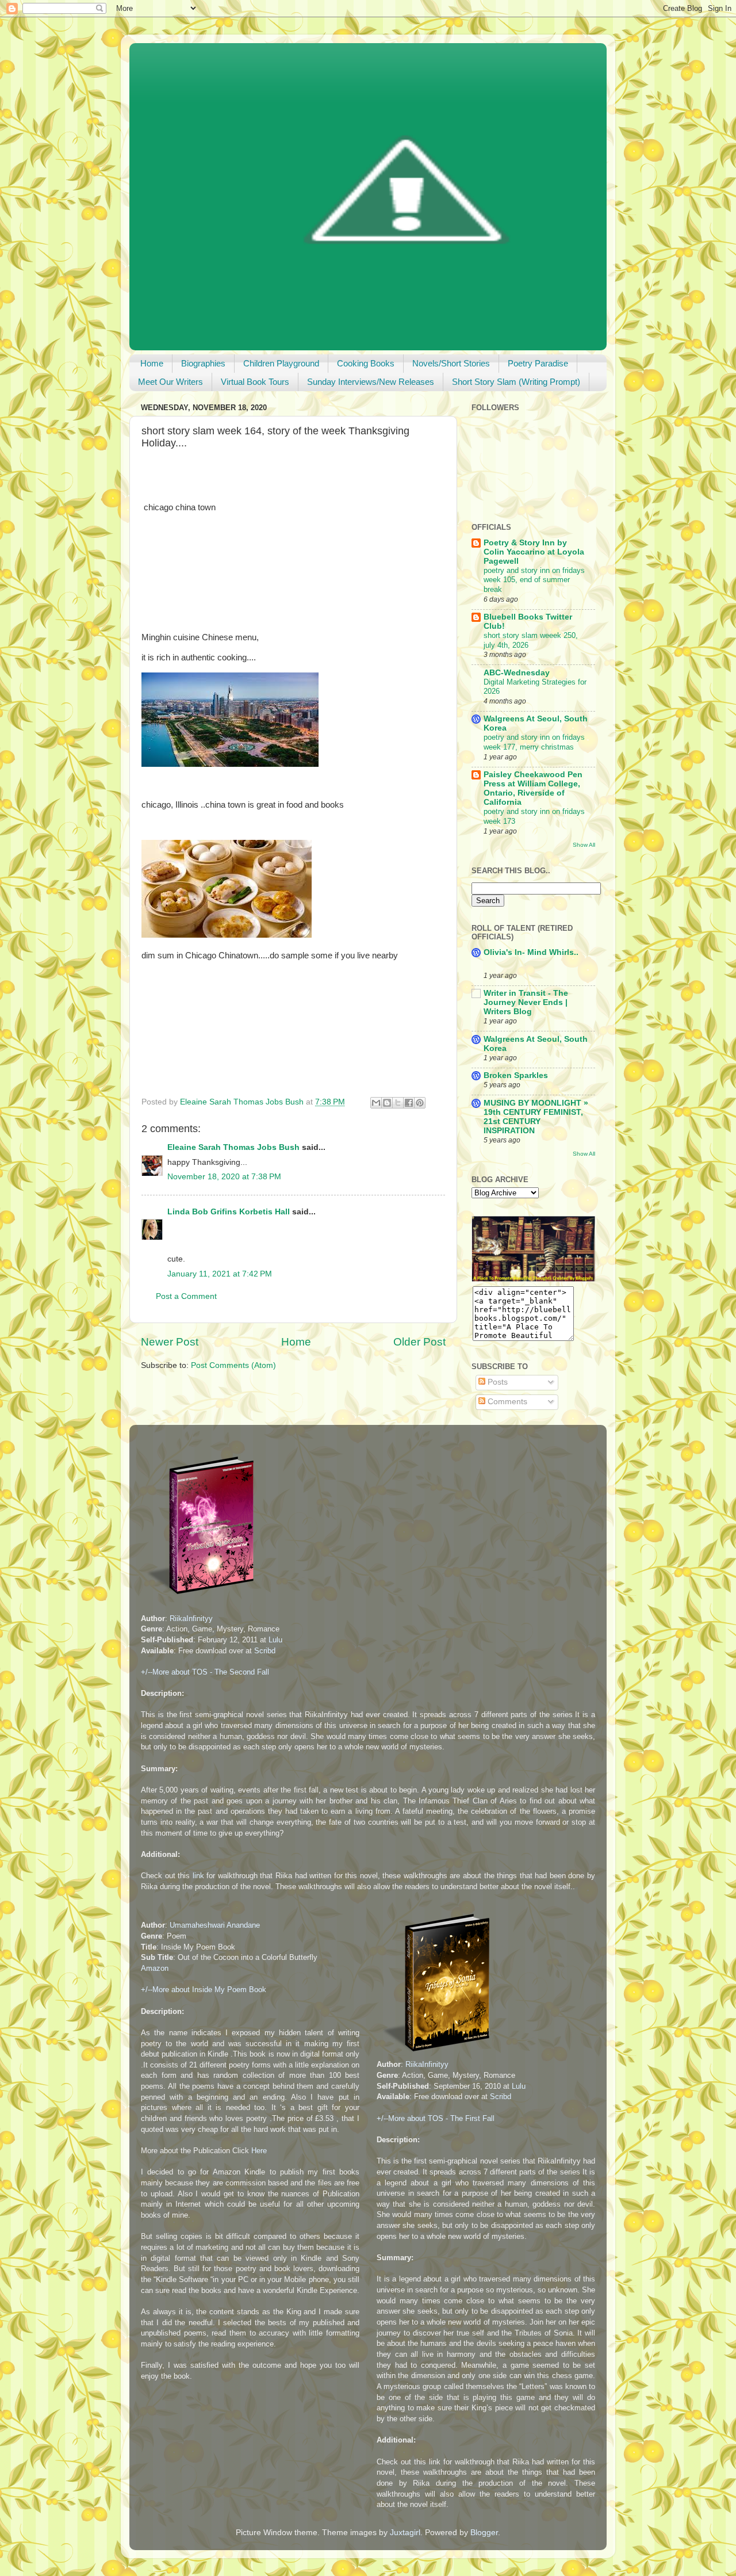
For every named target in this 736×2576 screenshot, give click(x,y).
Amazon (155, 1968)
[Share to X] (398, 1103)
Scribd (265, 1651)
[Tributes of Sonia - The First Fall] (438, 2054)
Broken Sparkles (516, 1075)
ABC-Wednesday (517, 673)
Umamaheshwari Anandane (215, 1925)
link (198, 1876)
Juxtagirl (405, 2533)
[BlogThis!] (387, 1103)
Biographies (203, 363)
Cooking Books (366, 363)
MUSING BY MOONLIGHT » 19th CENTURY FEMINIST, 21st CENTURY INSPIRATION (536, 1117)
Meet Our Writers (170, 382)
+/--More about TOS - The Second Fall (205, 1672)
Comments (506, 1402)
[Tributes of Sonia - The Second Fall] (202, 1597)
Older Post (419, 1342)
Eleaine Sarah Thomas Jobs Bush (233, 1147)
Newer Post (170, 1342)
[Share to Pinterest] (420, 1103)
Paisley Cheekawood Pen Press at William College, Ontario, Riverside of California (533, 788)
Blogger (484, 2533)
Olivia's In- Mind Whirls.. (531, 952)
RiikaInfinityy (191, 1618)
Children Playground (281, 363)
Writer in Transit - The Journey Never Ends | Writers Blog (526, 1002)
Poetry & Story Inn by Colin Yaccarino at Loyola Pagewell (534, 552)
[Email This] (376, 1103)
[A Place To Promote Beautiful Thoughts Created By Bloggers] (533, 1279)
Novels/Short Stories (451, 363)
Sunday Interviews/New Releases (371, 382)
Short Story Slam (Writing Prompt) (516, 382)
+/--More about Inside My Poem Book (204, 1990)
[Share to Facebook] (409, 1103)
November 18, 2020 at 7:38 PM (224, 1177)
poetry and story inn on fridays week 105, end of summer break (534, 580)
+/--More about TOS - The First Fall (436, 2118)
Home (152, 363)
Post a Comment (186, 1296)
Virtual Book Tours (255, 382)
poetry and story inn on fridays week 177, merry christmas (534, 742)
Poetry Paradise (538, 363)
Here (259, 2151)
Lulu (275, 1640)
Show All (584, 845)
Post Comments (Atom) (233, 1365)
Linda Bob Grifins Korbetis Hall (229, 1212)
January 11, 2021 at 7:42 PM (220, 1274)
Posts (497, 1382)
